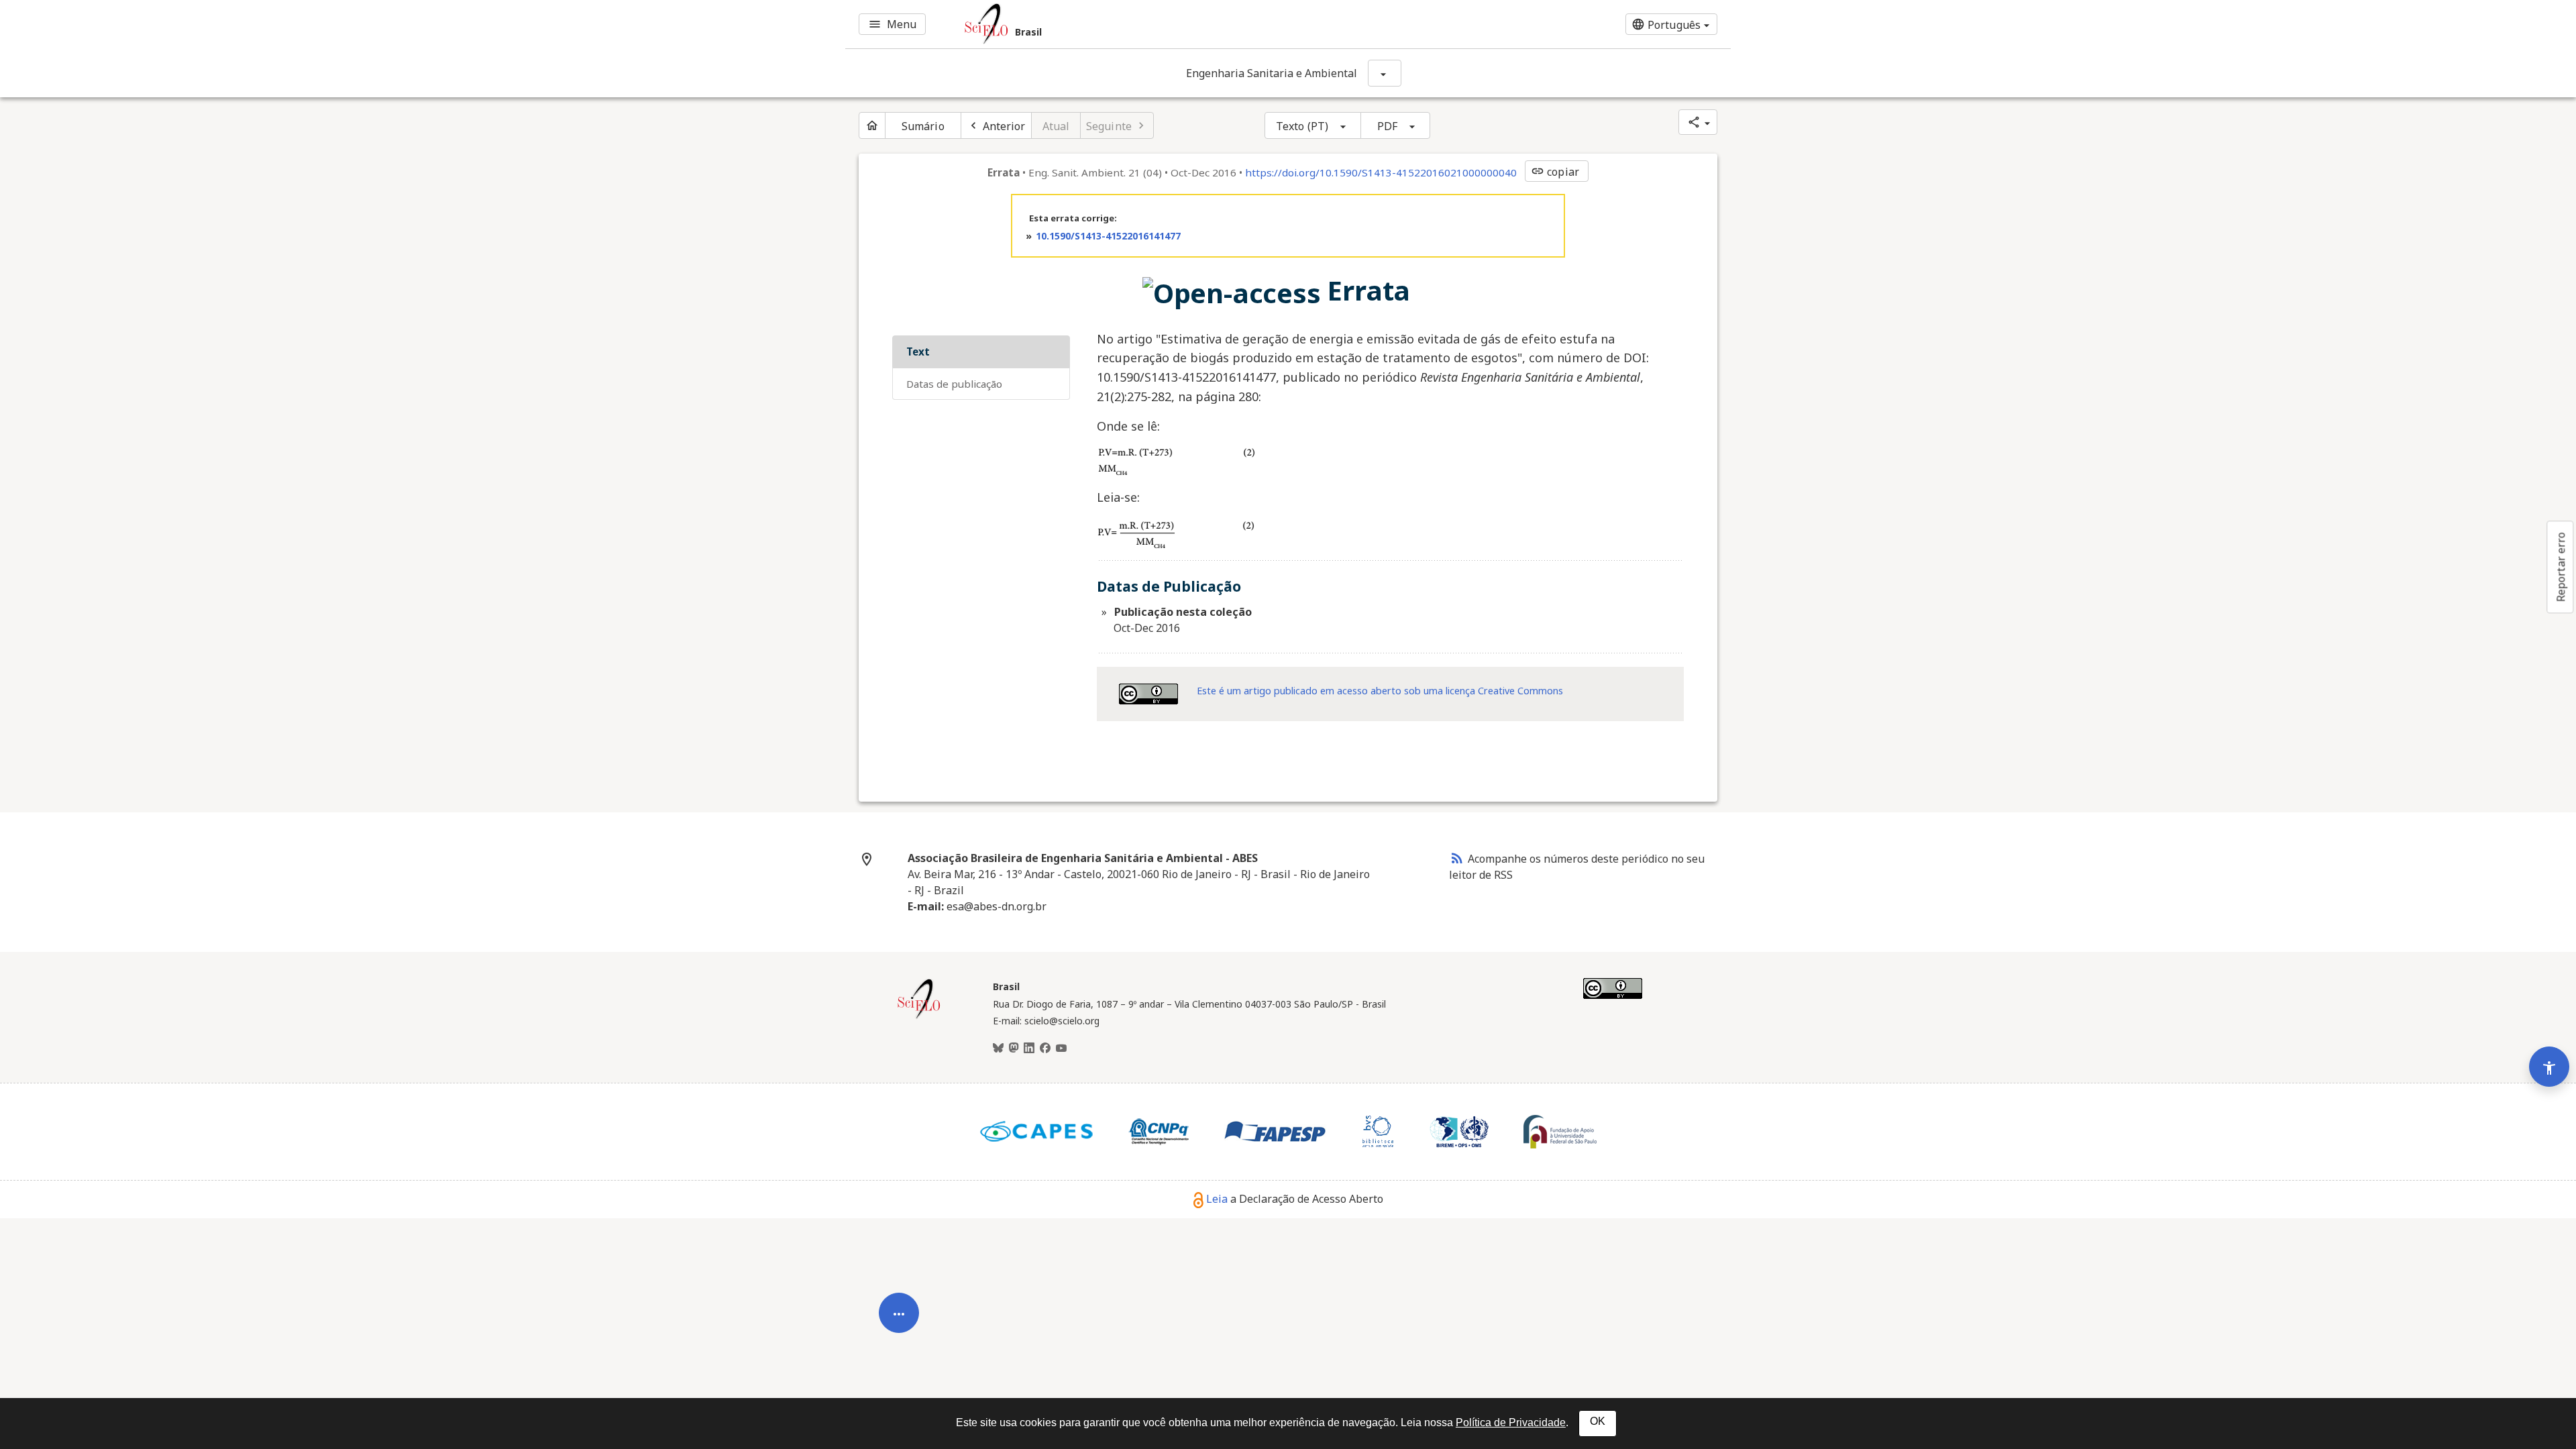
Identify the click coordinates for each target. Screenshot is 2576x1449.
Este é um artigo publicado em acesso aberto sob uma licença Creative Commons (1380, 691)
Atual (1056, 126)
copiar (1555, 172)
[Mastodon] (1014, 1049)
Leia (1217, 1199)
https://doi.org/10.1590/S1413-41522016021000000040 (1381, 172)
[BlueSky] (998, 1049)
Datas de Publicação (954, 384)
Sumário (923, 126)
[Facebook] (1045, 1049)
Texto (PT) (1302, 126)
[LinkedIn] (1029, 1049)
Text (918, 352)
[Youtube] (1061, 1049)
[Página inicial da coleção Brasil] (919, 1017)
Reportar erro (2561, 567)
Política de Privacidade (1511, 1423)
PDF (1387, 126)
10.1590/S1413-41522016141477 (1108, 236)
